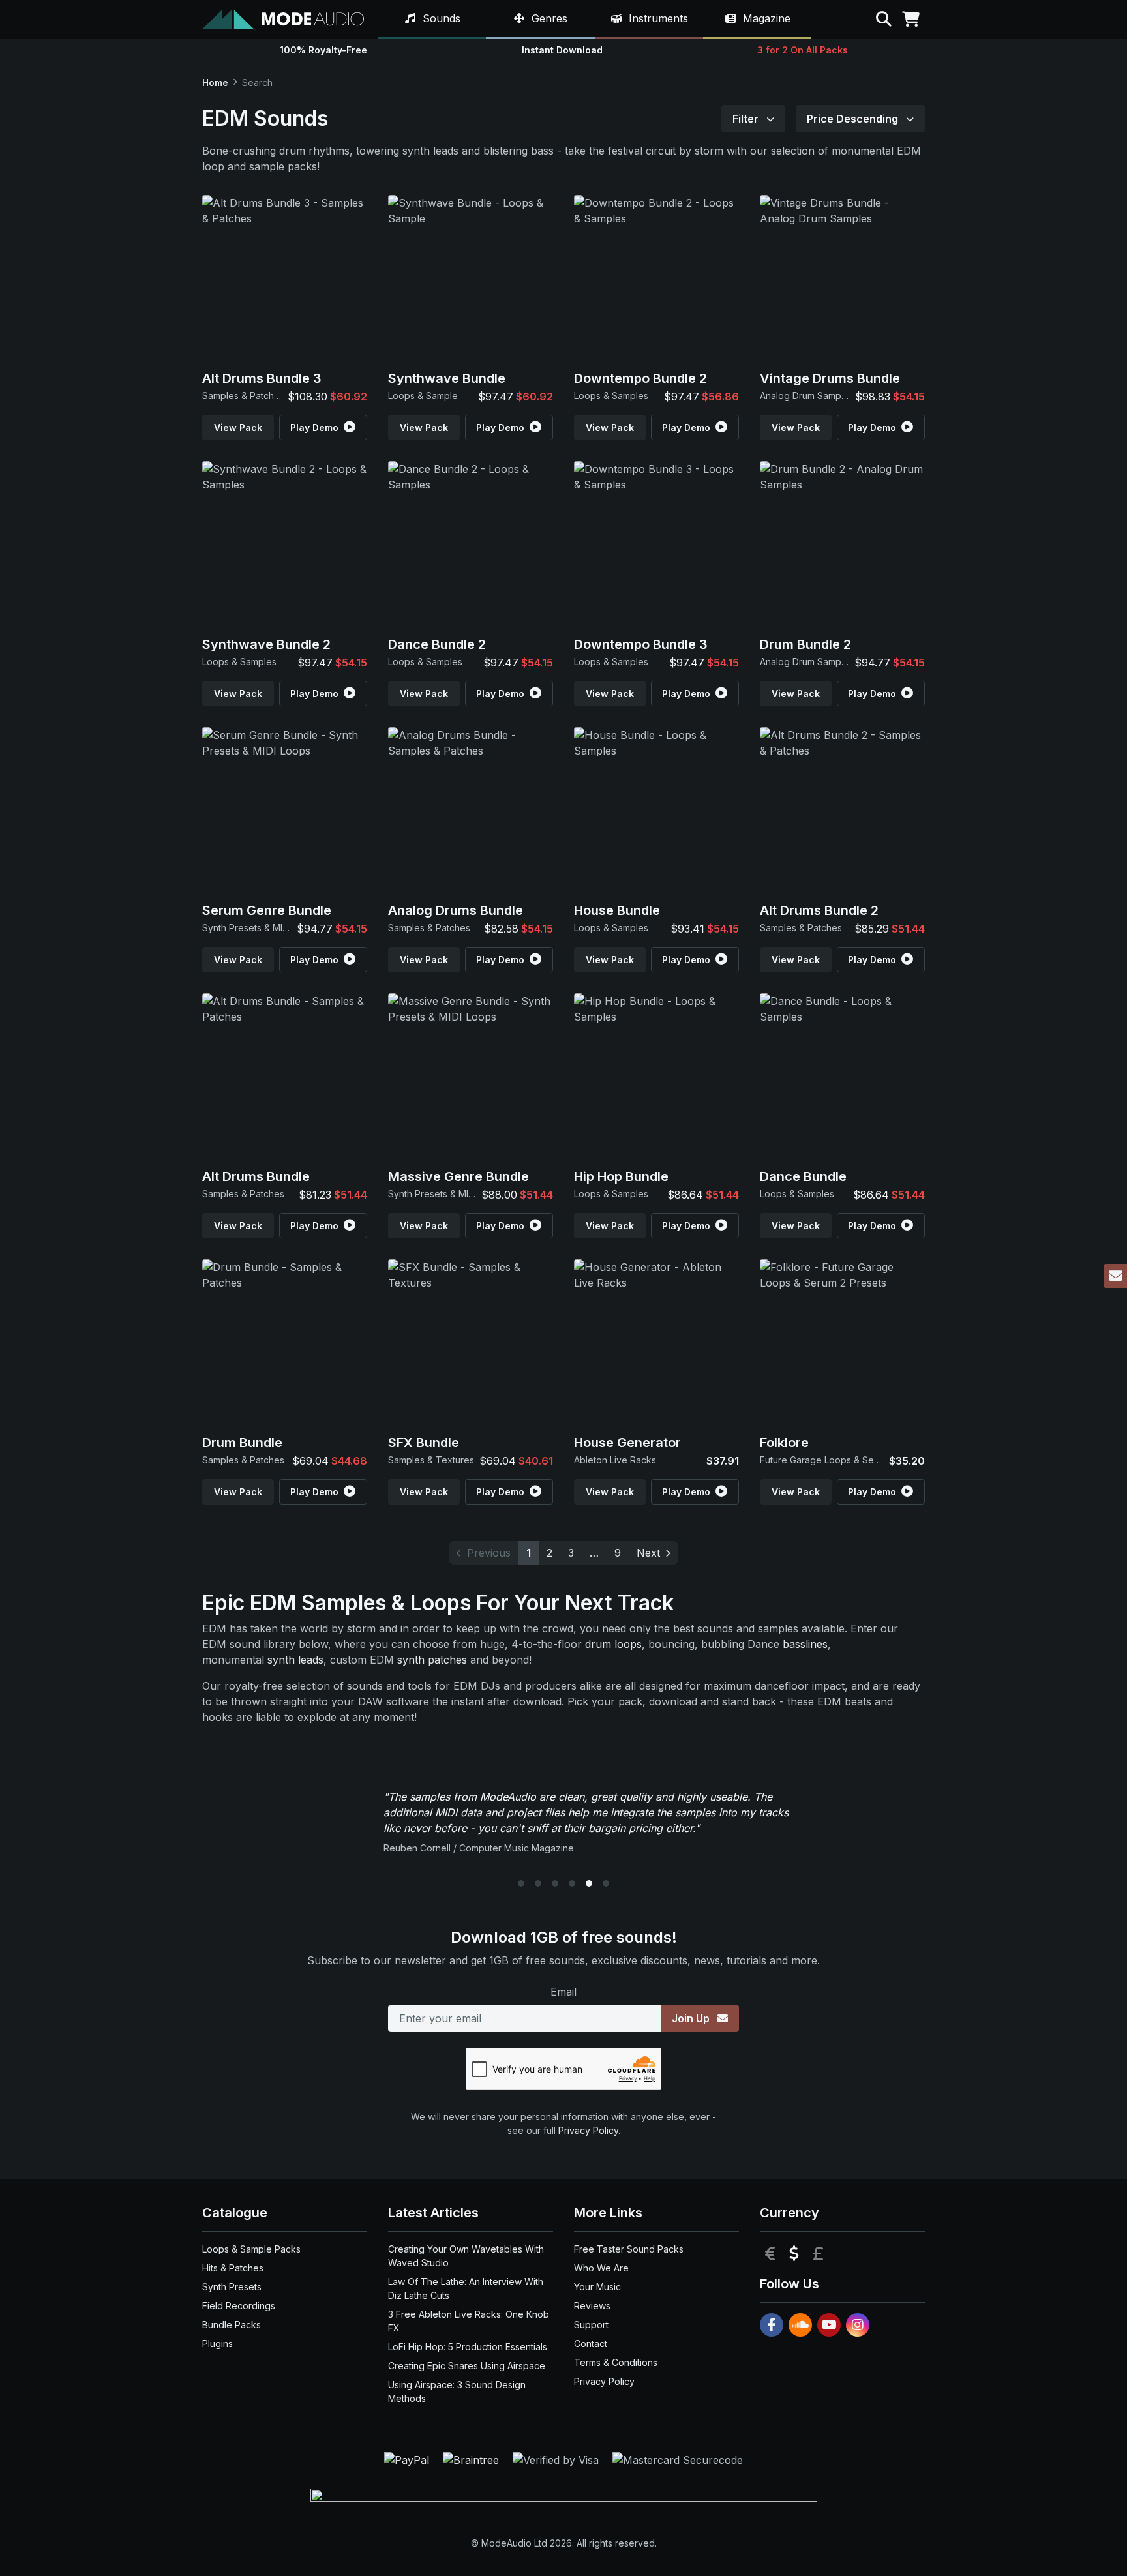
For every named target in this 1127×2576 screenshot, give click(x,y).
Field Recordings (239, 2306)
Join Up (692, 2018)
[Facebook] (772, 2325)
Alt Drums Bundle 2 (819, 910)
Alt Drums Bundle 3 (262, 378)
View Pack (238, 427)
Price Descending (854, 119)
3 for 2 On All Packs (803, 50)
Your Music (597, 2287)
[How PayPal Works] (408, 2459)
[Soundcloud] (800, 2325)
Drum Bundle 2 (805, 644)
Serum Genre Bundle (267, 910)
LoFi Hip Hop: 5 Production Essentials (468, 2347)
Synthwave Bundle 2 (266, 644)
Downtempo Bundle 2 (640, 378)
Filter (747, 119)
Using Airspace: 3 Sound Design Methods (457, 2391)
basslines (805, 1644)
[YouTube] (829, 2325)
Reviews (592, 2306)
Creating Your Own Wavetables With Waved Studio (466, 2256)
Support (591, 2325)
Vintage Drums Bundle (830, 378)
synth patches (432, 1660)
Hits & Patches (233, 2268)
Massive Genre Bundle (458, 1176)
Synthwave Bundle (447, 378)
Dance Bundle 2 (437, 644)
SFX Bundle (424, 1443)
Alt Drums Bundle (256, 1176)
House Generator (627, 1443)
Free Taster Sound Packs (629, 2249)
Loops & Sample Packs (251, 2249)
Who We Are (601, 2268)
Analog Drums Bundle (456, 910)
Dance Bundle (803, 1176)
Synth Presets (232, 2287)
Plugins (218, 2344)
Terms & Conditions (616, 2362)
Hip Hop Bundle (621, 1176)
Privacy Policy (588, 2130)
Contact (591, 2344)
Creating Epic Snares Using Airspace (467, 2366)
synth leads (295, 1660)
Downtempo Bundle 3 (641, 644)
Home (215, 82)
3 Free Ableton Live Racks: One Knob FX (469, 2321)
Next (648, 1553)
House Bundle (617, 910)
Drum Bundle (242, 1443)
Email (563, 1992)
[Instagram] (858, 2325)
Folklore (784, 1443)
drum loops (613, 1644)
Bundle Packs (232, 2325)
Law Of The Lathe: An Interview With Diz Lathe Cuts (466, 2288)
